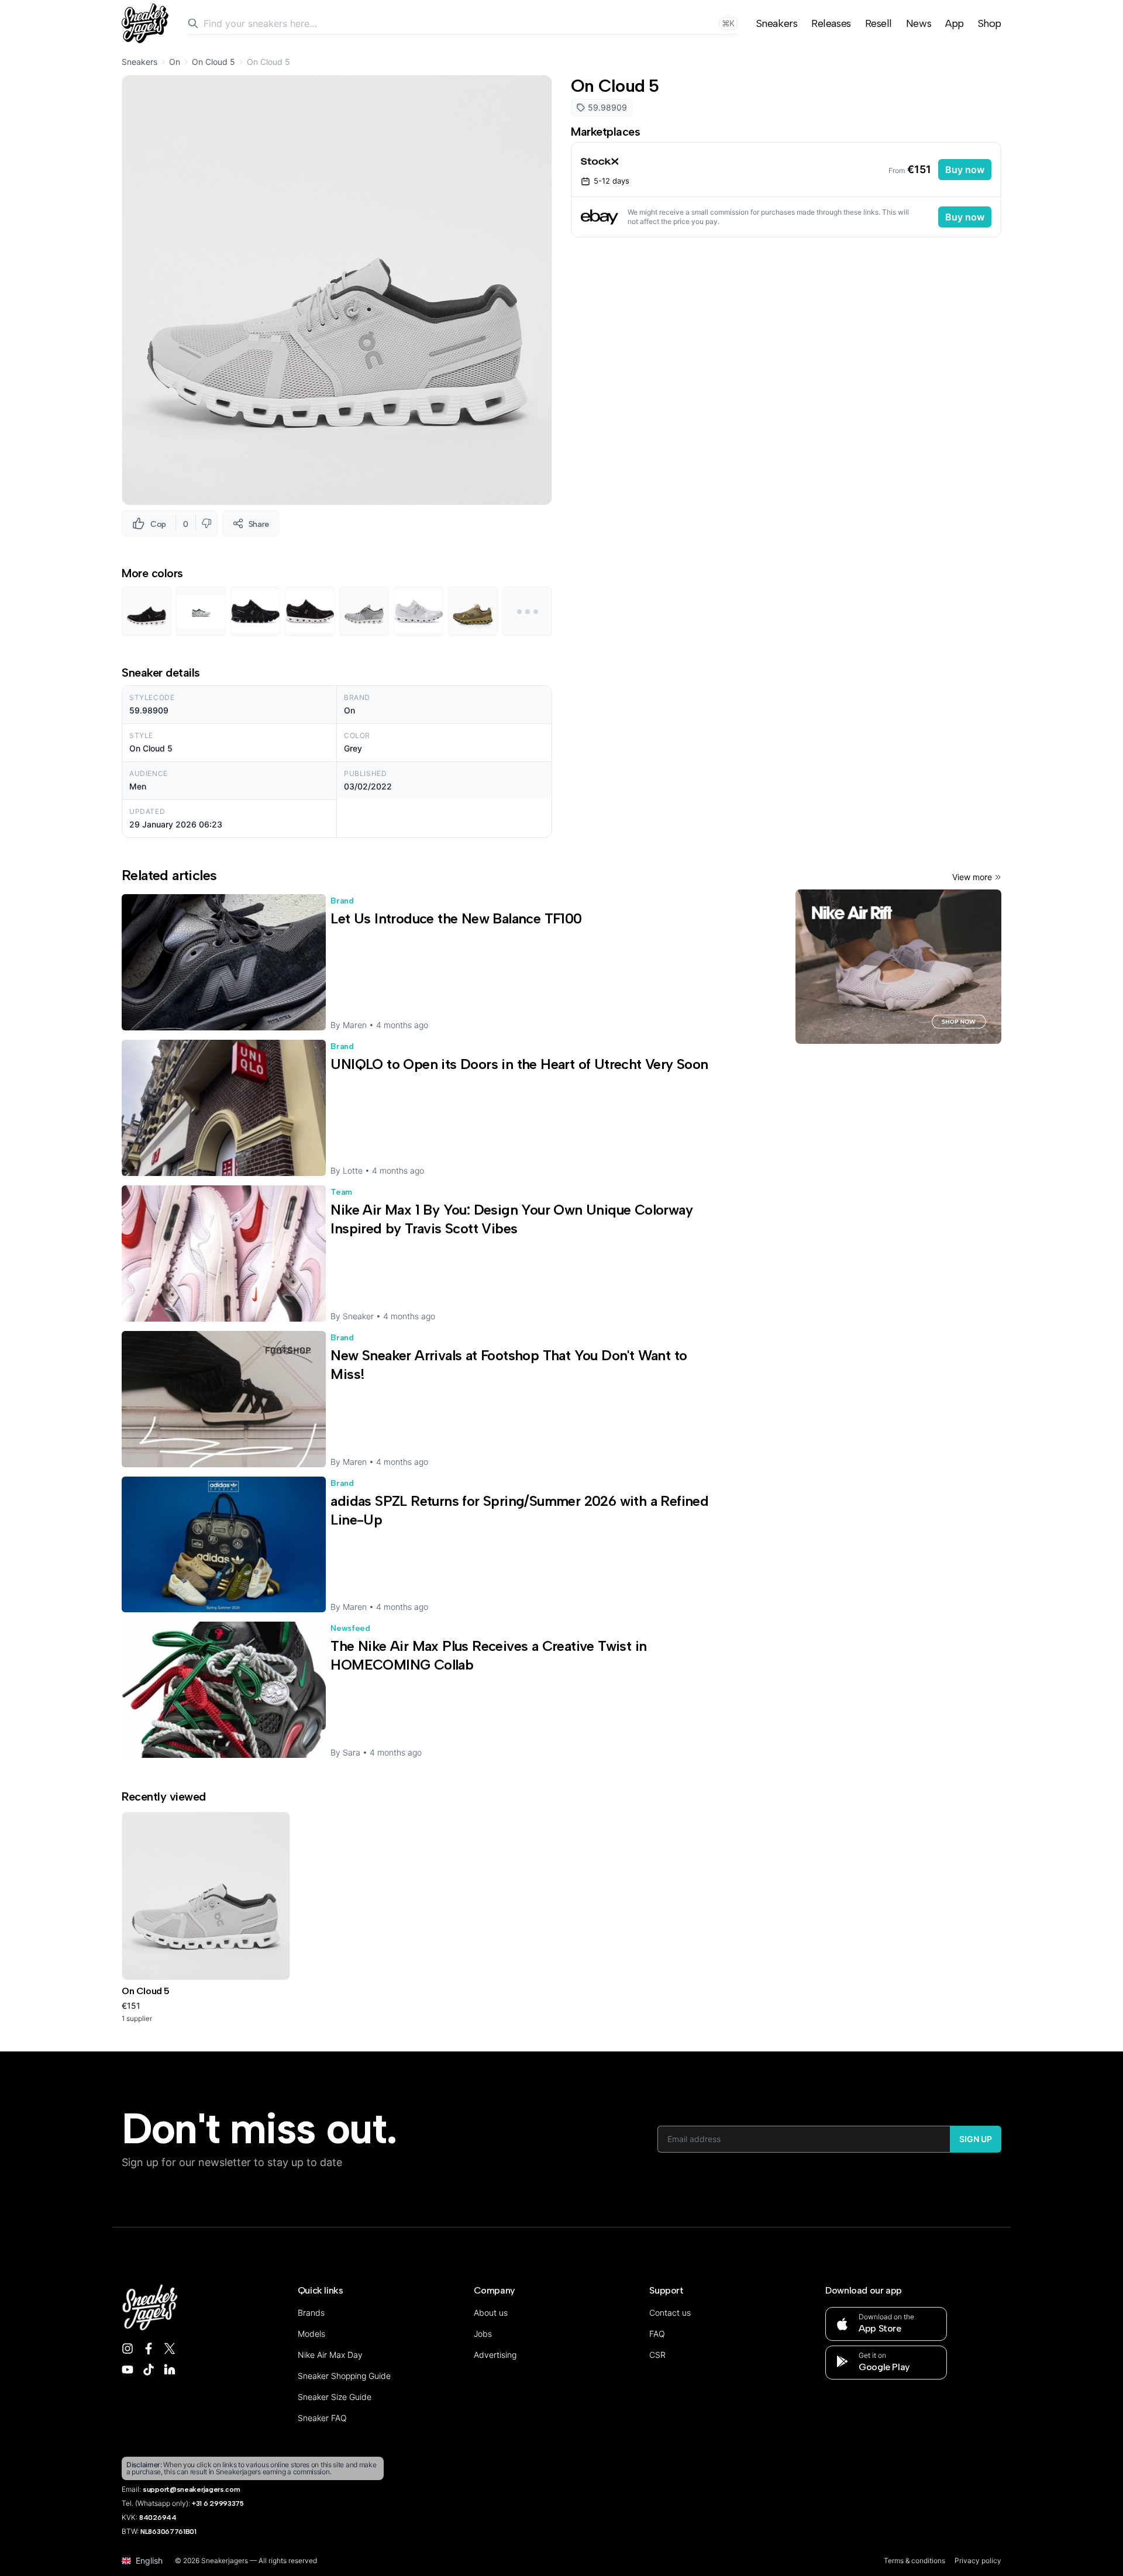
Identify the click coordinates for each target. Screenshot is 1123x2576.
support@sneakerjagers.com (192, 2489)
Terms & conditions (914, 2561)
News (919, 23)
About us (491, 2313)
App (955, 23)
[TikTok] (149, 2370)
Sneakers (777, 23)
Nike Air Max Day (330, 2355)
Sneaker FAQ (322, 2418)
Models (311, 2334)
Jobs (483, 2334)
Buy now (965, 170)
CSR (657, 2355)
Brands (311, 2313)
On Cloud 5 (213, 62)
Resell (879, 23)
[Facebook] (149, 2349)
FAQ (657, 2334)
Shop (990, 23)
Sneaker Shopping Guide (344, 2376)
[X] (170, 2349)
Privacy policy (978, 2561)
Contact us (670, 2313)
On (175, 62)
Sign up (976, 2139)
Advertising (495, 2355)
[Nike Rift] (898, 967)
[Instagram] (128, 2349)
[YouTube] (128, 2370)
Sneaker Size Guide (335, 2397)
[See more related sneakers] (527, 611)
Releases (831, 23)
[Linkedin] (170, 2370)
